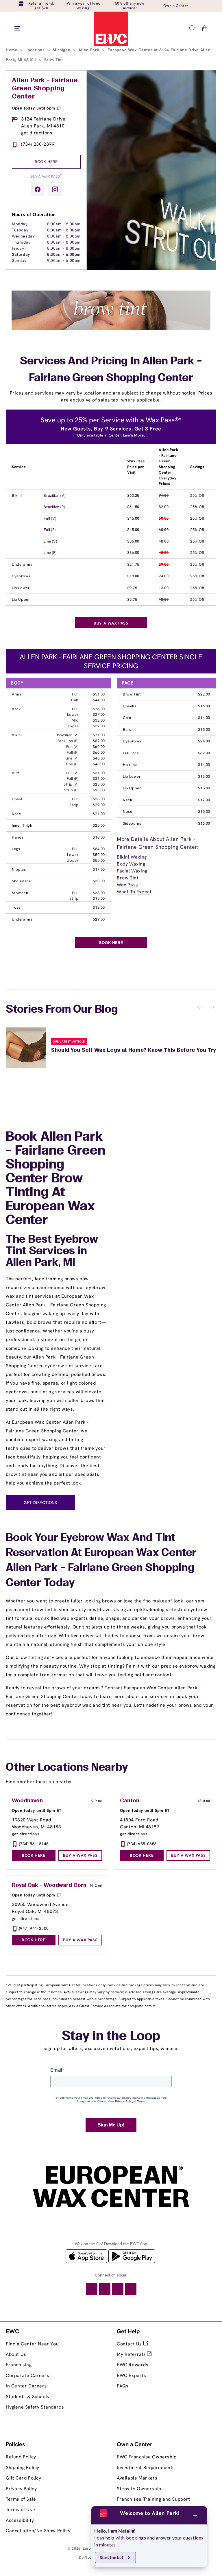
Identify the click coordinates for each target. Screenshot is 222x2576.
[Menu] (17, 28)
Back (16, 709)
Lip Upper (21, 599)
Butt (16, 773)
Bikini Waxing (132, 857)
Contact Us (130, 2344)
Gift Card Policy (24, 2478)
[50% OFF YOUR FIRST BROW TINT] (111, 329)
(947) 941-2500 (34, 1928)
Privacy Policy (21, 2489)
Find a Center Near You (32, 2344)
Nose (127, 811)
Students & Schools (28, 2397)
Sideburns (132, 823)
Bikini (17, 495)
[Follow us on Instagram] (55, 189)
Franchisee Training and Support (153, 2499)
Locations (36, 50)
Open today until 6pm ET (37, 108)
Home (12, 50)
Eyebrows (21, 576)
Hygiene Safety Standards (35, 2407)
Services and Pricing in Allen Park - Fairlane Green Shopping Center (111, 370)
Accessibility (20, 2520)
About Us (16, 2354)
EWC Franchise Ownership (147, 2457)
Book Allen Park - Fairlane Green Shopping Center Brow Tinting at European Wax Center (55, 1179)
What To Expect (134, 892)
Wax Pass (127, 885)
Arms (16, 694)
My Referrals (132, 2354)
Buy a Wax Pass (46, 176)
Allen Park (90, 50)
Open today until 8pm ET (37, 1810)
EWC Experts (132, 2375)
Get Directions (40, 1502)
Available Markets (137, 2478)
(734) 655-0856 (142, 1844)
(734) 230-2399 (38, 144)
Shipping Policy (23, 2468)
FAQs (123, 2386)
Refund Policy (21, 2457)
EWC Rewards (133, 2365)
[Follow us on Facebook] (38, 189)
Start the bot (112, 2557)
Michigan (62, 50)
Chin (127, 718)
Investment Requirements (146, 2468)
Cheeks (130, 706)
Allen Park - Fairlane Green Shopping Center (45, 89)
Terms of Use (20, 2510)
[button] (192, 28)
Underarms (22, 564)
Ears (127, 730)
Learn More (134, 435)
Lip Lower (21, 588)
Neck (127, 800)
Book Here (46, 162)
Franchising (19, 2365)
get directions (37, 133)
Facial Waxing (132, 871)
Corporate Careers (27, 2375)
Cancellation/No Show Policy (38, 2531)
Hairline (130, 765)
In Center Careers (26, 2386)
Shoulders (21, 881)
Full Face (131, 753)
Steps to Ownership (139, 2489)
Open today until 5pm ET (145, 1810)
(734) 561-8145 (34, 1844)
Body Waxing (131, 864)
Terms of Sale (21, 2499)
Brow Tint (132, 694)
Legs (16, 849)
